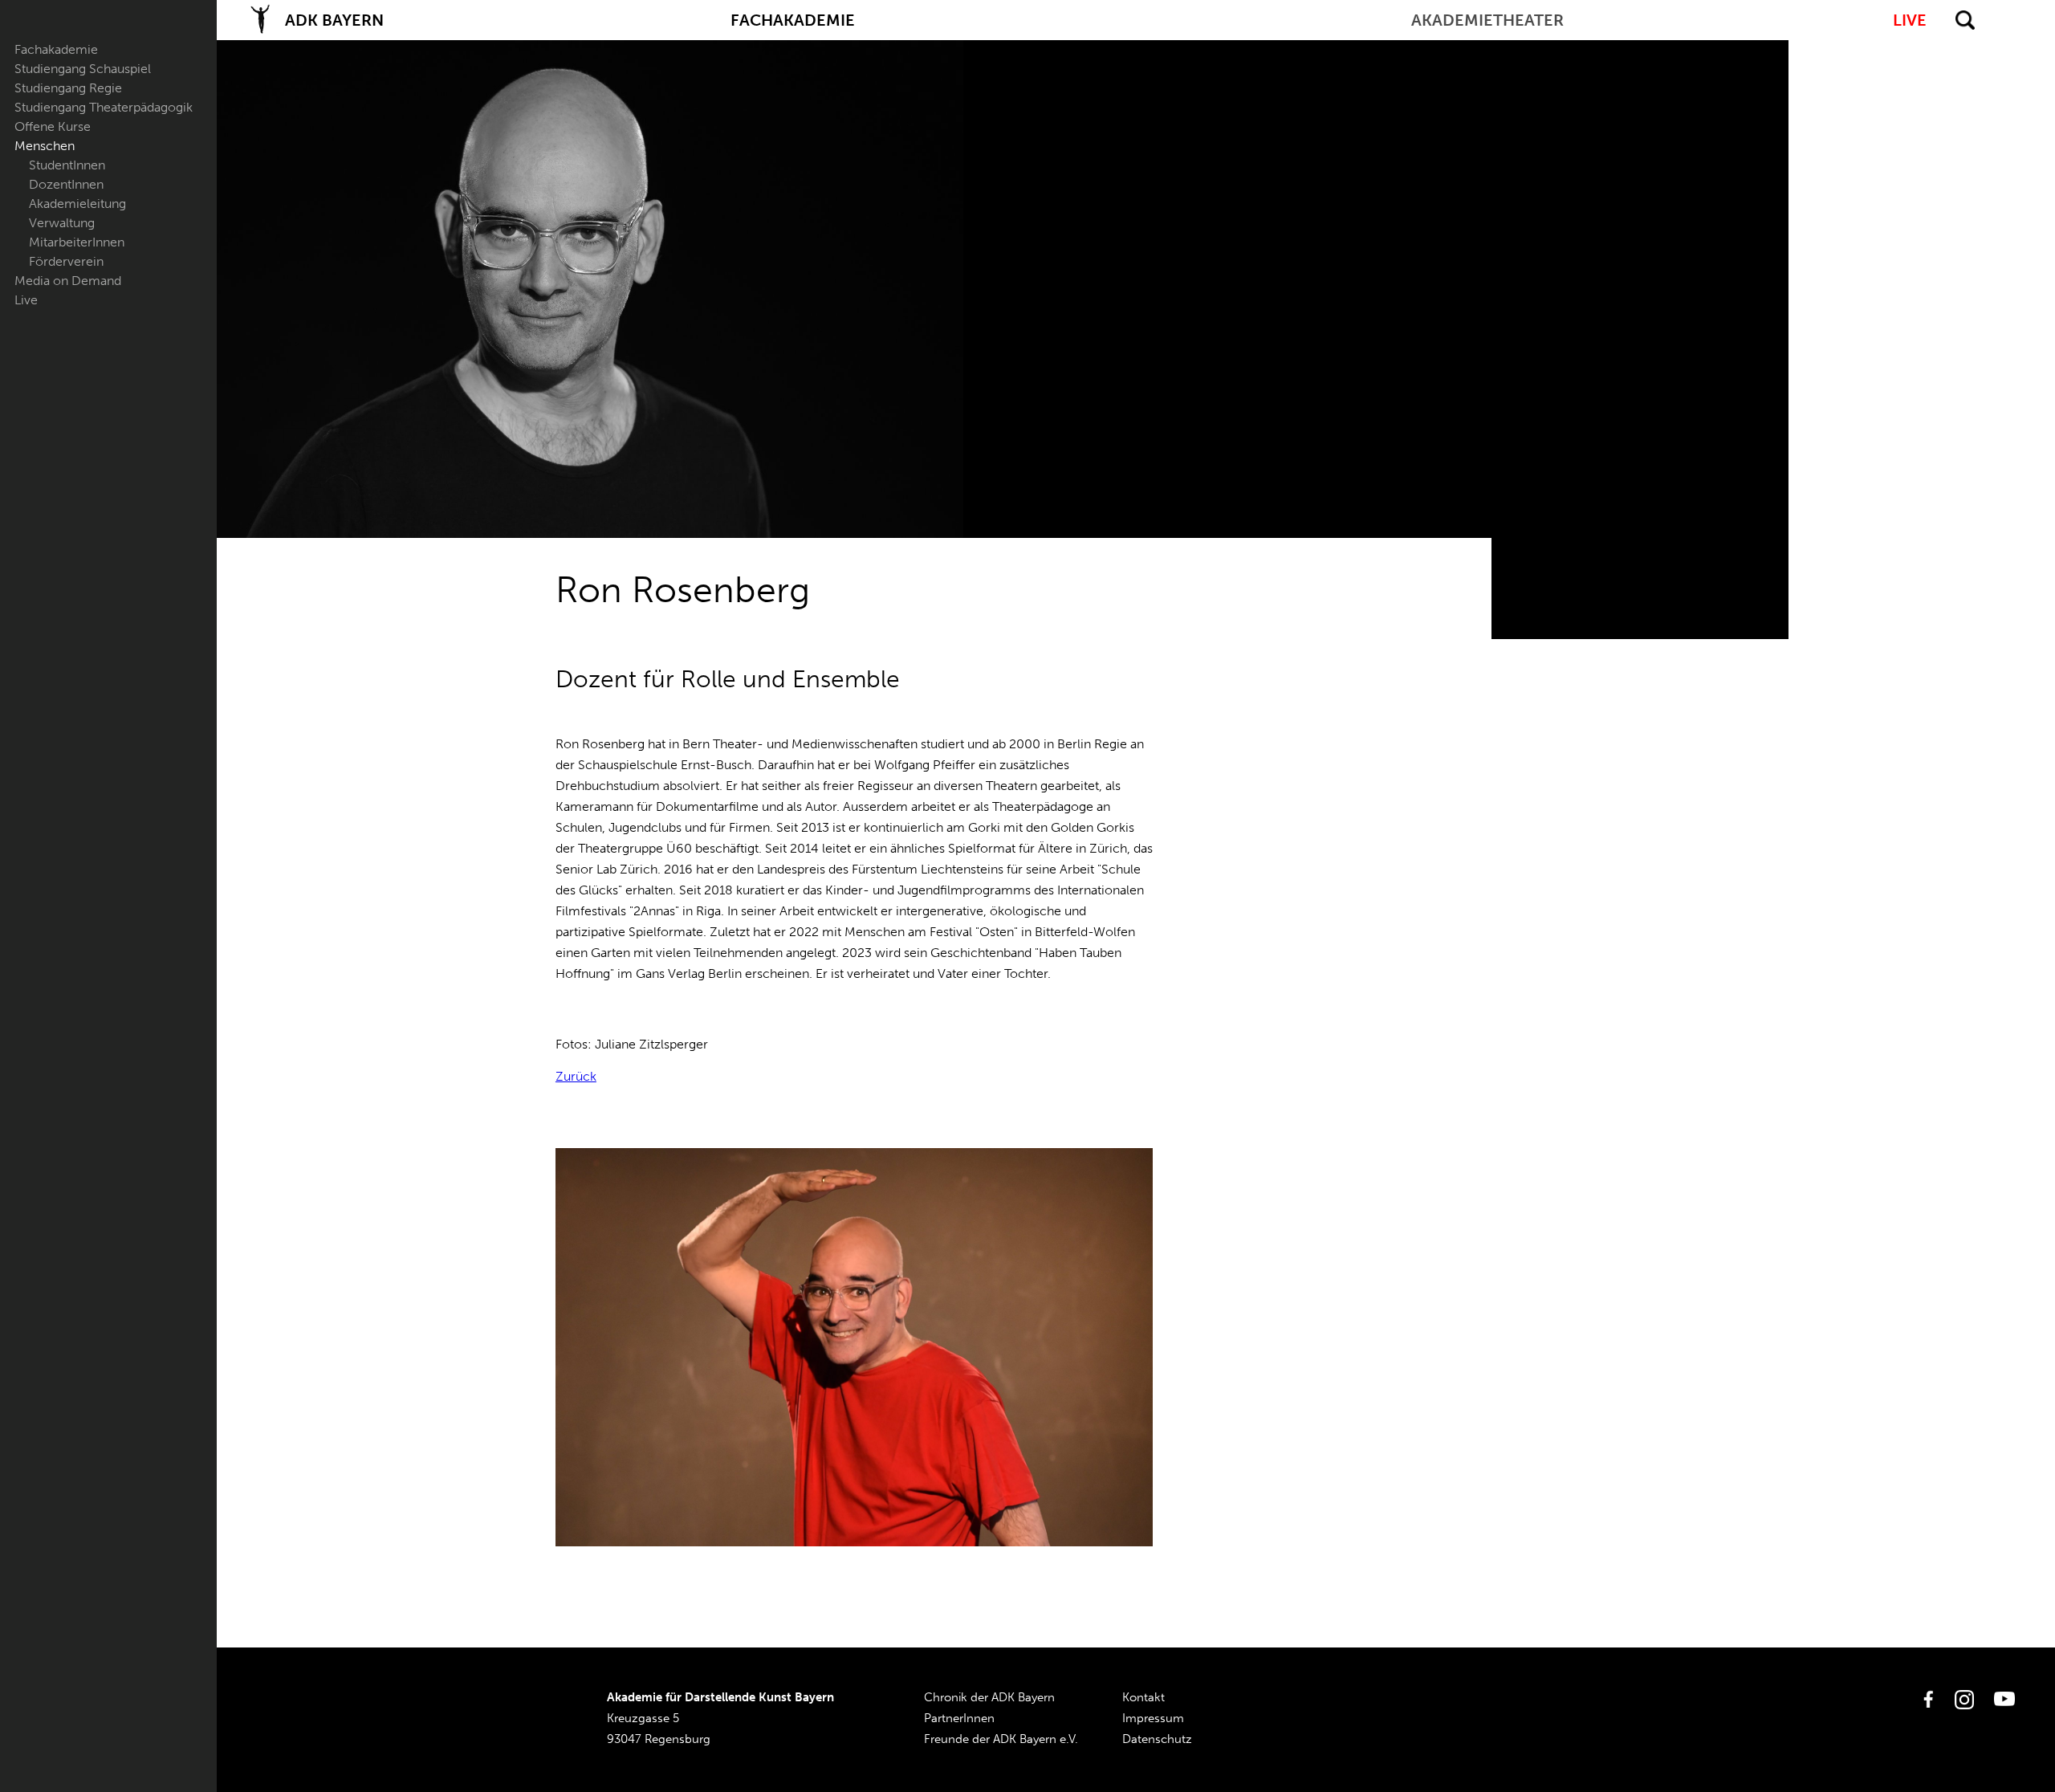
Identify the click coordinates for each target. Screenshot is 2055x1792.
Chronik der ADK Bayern (989, 1697)
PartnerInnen (959, 1718)
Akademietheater (1487, 20)
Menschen (45, 146)
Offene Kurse (53, 126)
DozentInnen (66, 184)
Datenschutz (1157, 1739)
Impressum (1153, 1718)
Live (26, 300)
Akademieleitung (77, 204)
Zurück (576, 1076)
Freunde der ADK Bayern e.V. (1001, 1739)
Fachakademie (56, 49)
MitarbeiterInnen (77, 242)
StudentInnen (67, 165)
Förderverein (66, 261)
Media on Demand (68, 281)
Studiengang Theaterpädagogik (104, 107)
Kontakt (1143, 1697)
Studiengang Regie (68, 88)
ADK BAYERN (334, 20)
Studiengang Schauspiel (83, 69)
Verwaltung (62, 223)
